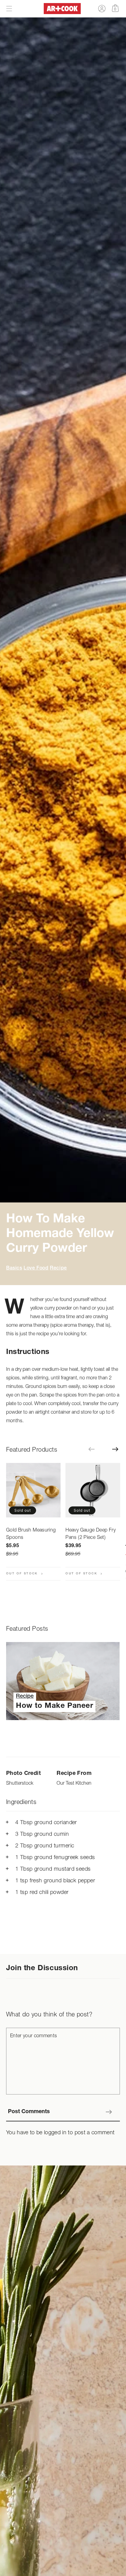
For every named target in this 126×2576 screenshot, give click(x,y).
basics (14, 1269)
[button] (9, 9)
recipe (58, 1269)
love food (36, 1269)
